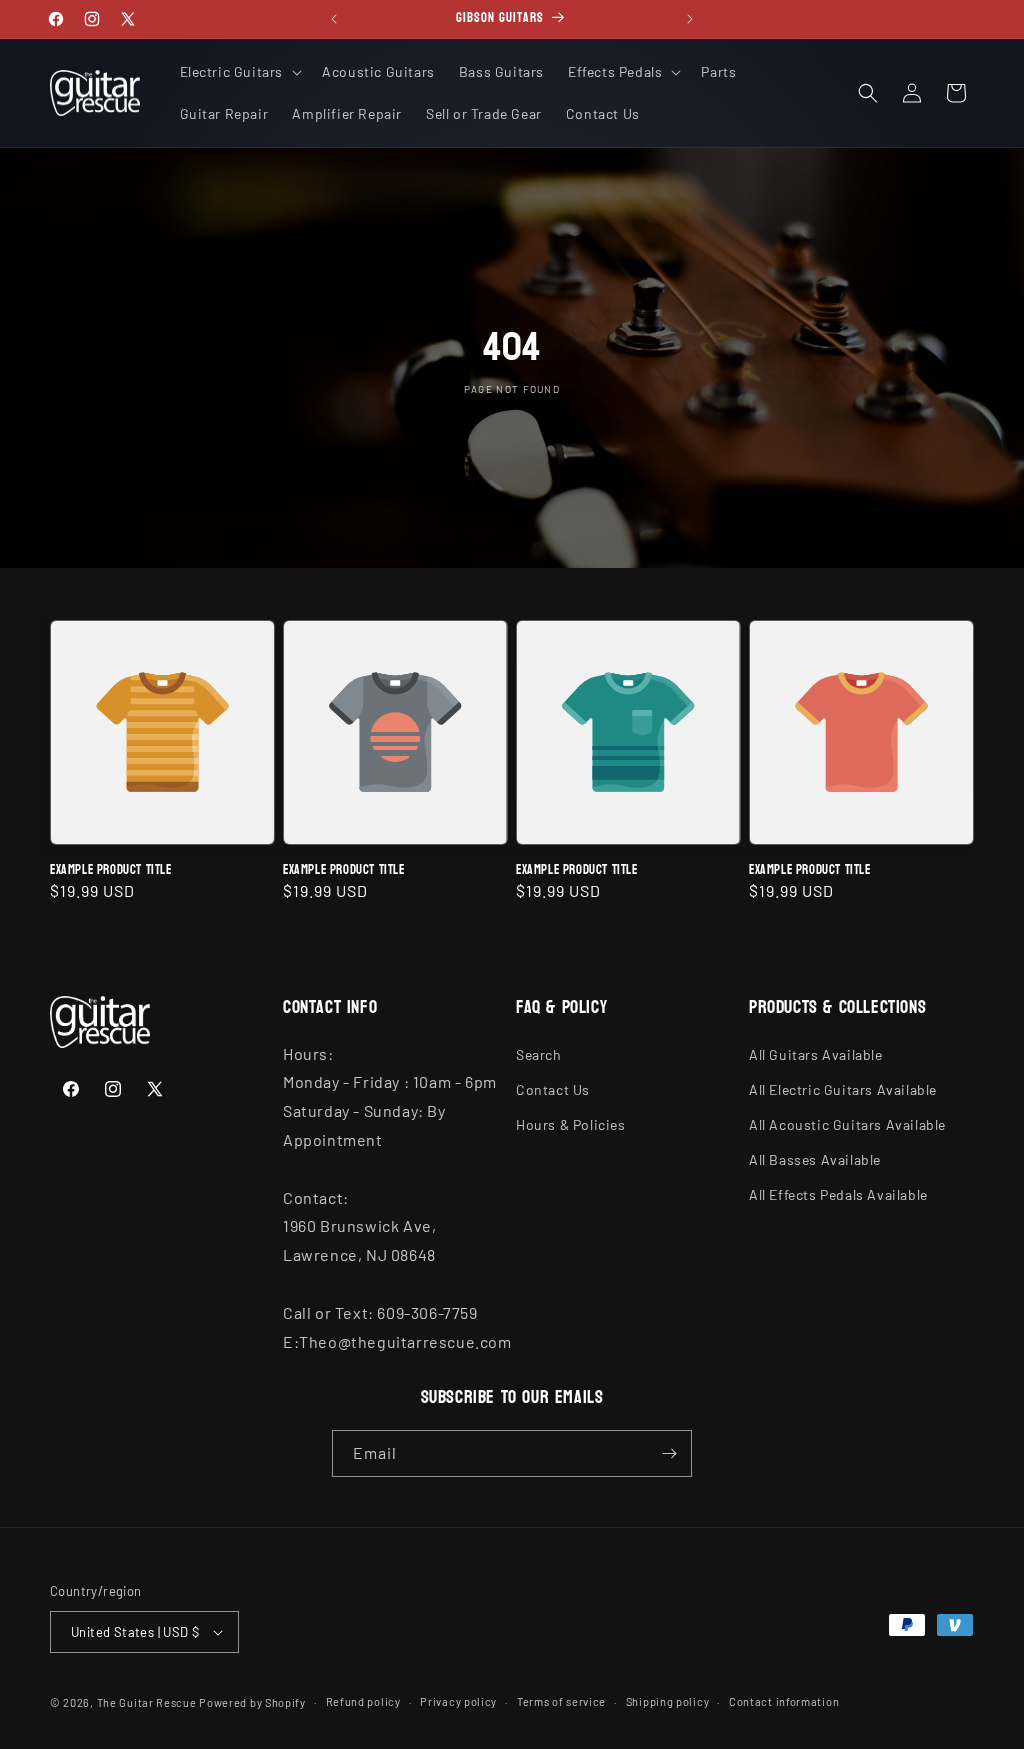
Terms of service (561, 1701)
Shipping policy (668, 1701)
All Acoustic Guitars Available (847, 1124)
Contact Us (553, 1089)
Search (539, 1054)
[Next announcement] (690, 19)
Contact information (784, 1701)
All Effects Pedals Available (838, 1194)
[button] (239, 72)
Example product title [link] (111, 870)
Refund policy (363, 1701)
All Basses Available (815, 1159)
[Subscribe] (669, 1453)
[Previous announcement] (334, 19)
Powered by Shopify (252, 1702)
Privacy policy (458, 1701)
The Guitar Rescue (147, 1702)
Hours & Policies (571, 1124)
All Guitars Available (816, 1054)
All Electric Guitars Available (843, 1089)
